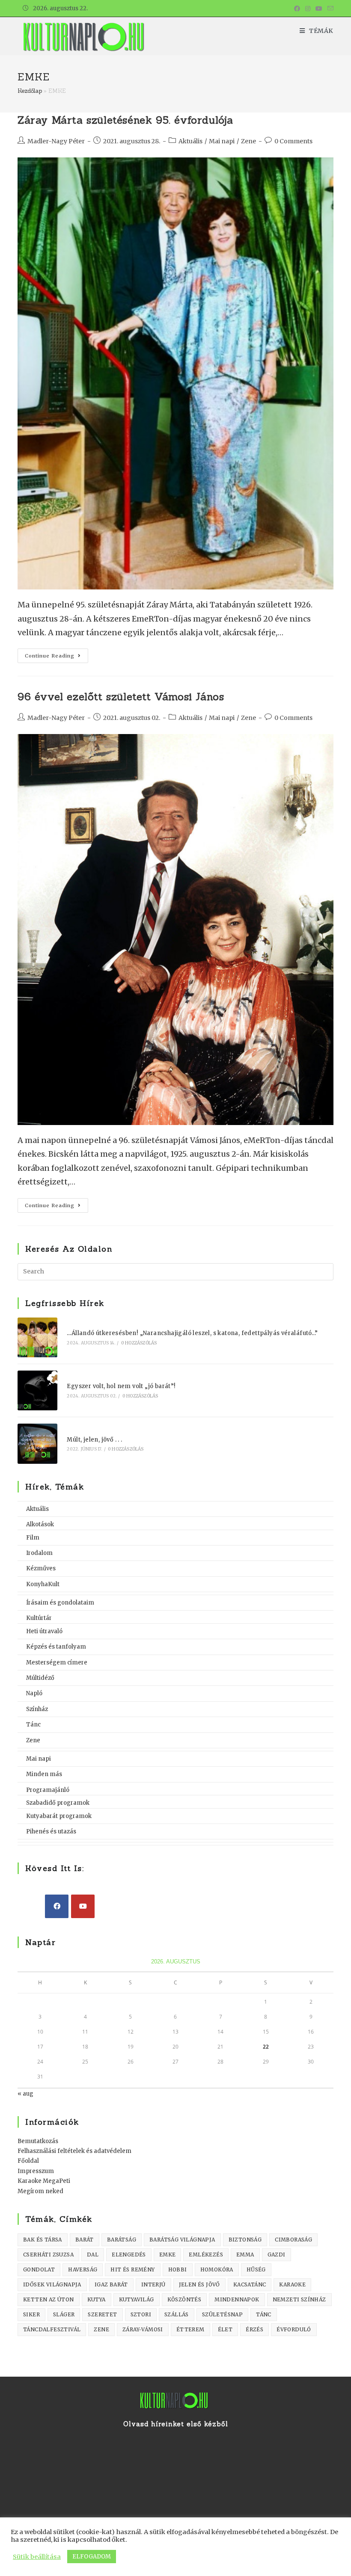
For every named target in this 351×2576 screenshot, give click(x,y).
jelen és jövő (199, 2284)
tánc (264, 2314)
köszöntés (184, 2299)
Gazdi (277, 2255)
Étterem (190, 2329)
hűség (256, 2270)
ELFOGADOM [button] (92, 2557)
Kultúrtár (39, 1618)
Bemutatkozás (38, 2141)
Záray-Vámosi (143, 2329)
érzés (254, 2329)
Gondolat (39, 2270)
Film (33, 1538)
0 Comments (293, 141)
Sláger (64, 2314)
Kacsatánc (250, 2284)
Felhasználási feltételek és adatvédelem (74, 2151)
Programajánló (48, 1790)
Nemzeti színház (299, 2299)
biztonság (245, 2240)
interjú (153, 2284)
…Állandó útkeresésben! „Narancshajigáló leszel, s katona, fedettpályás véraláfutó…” (192, 1333)
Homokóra (217, 2270)
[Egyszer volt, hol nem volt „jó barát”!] (37, 1390)
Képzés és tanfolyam (56, 1647)
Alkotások (40, 1524)
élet (225, 2329)
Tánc (33, 1725)
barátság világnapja (182, 2240)
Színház (37, 1709)
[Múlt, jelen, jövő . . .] (37, 1443)
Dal (93, 2255)
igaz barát (111, 2284)
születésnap (222, 2314)
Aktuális (190, 141)
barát (85, 2240)
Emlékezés (206, 2255)
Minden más (44, 1774)
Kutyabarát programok (59, 1816)
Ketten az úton (49, 2299)
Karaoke (292, 2284)
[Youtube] (319, 9)
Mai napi (222, 141)
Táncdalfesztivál (52, 2329)
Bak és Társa (43, 2240)
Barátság (122, 2240)
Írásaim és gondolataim (60, 1603)
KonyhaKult (43, 1584)
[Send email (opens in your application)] (329, 9)
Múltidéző (40, 1678)
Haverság (83, 2270)
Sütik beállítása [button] (37, 2557)
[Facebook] (297, 9)
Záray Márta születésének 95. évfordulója (125, 120)
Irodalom (39, 1553)
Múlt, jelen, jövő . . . (94, 1440)
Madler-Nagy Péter (56, 141)
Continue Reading (57, 657)
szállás (177, 2314)
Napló (34, 1693)
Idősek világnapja (52, 2284)
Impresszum (36, 2171)
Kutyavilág (137, 2299)
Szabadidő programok (58, 1803)
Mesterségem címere (57, 1663)
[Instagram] (308, 9)
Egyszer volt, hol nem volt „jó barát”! (121, 1386)
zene (101, 2329)
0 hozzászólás (139, 1343)
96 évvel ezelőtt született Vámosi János (121, 697)
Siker (31, 2314)
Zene (248, 141)
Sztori (141, 2314)
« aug (25, 2094)
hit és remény (132, 2270)
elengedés (129, 2255)
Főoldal (28, 2161)
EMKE (168, 2255)
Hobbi (178, 2270)
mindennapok (237, 2299)
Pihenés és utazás (51, 1831)
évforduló (294, 2329)
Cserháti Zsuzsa (48, 2255)
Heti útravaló (44, 1631)
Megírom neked (40, 2191)
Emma (245, 2255)
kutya (97, 2299)
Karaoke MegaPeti (44, 2181)
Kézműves (41, 1568)
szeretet (102, 2314)
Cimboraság (293, 2240)
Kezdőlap (30, 91)
